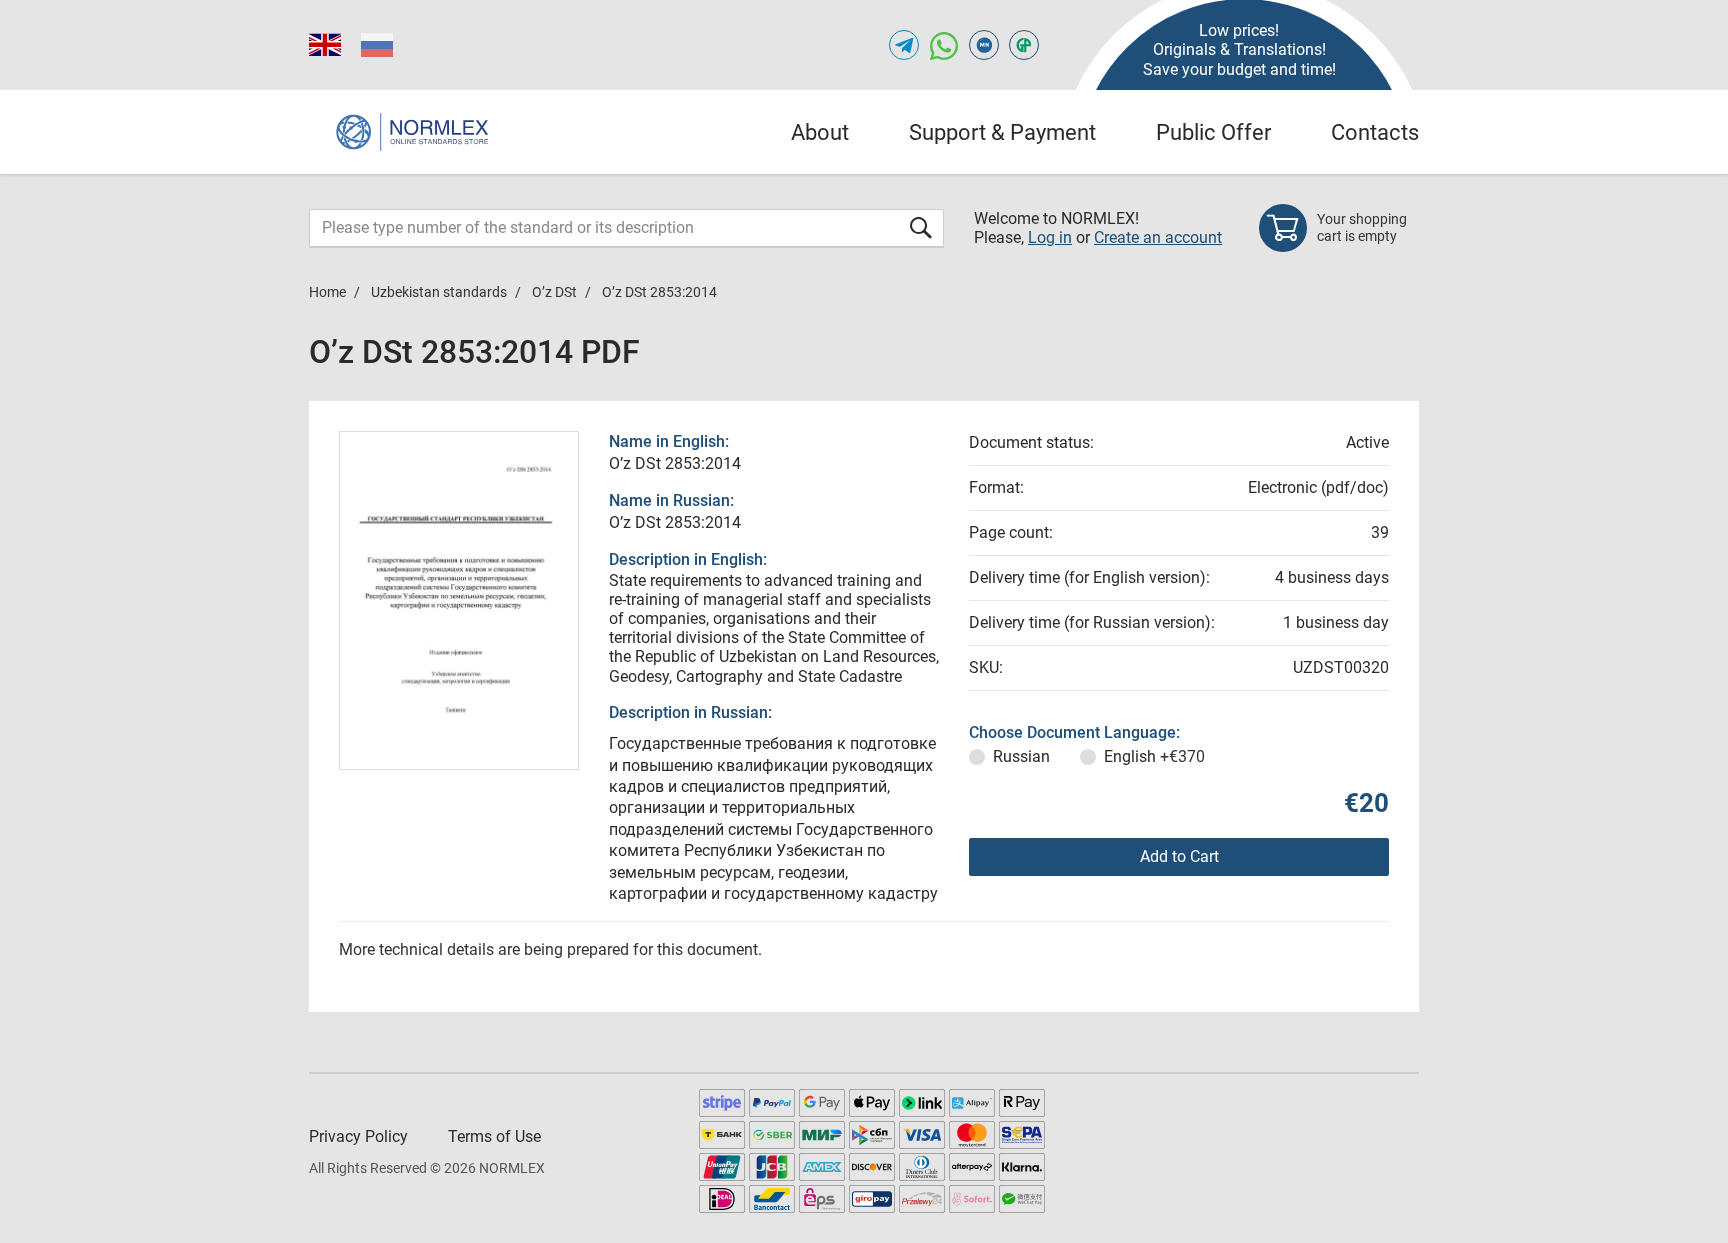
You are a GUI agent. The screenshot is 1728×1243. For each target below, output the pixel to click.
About (820, 132)
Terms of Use (494, 1136)
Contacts (1375, 132)
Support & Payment (1002, 132)
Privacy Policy (358, 1136)
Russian (1021, 756)
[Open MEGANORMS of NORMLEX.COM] (984, 45)
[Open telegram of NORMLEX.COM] (904, 45)
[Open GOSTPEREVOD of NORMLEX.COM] (1024, 45)
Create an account (1158, 237)
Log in (1050, 237)
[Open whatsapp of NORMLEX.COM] (944, 45)
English (1154, 756)
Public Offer (1213, 132)
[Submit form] (921, 227)
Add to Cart (1179, 856)
